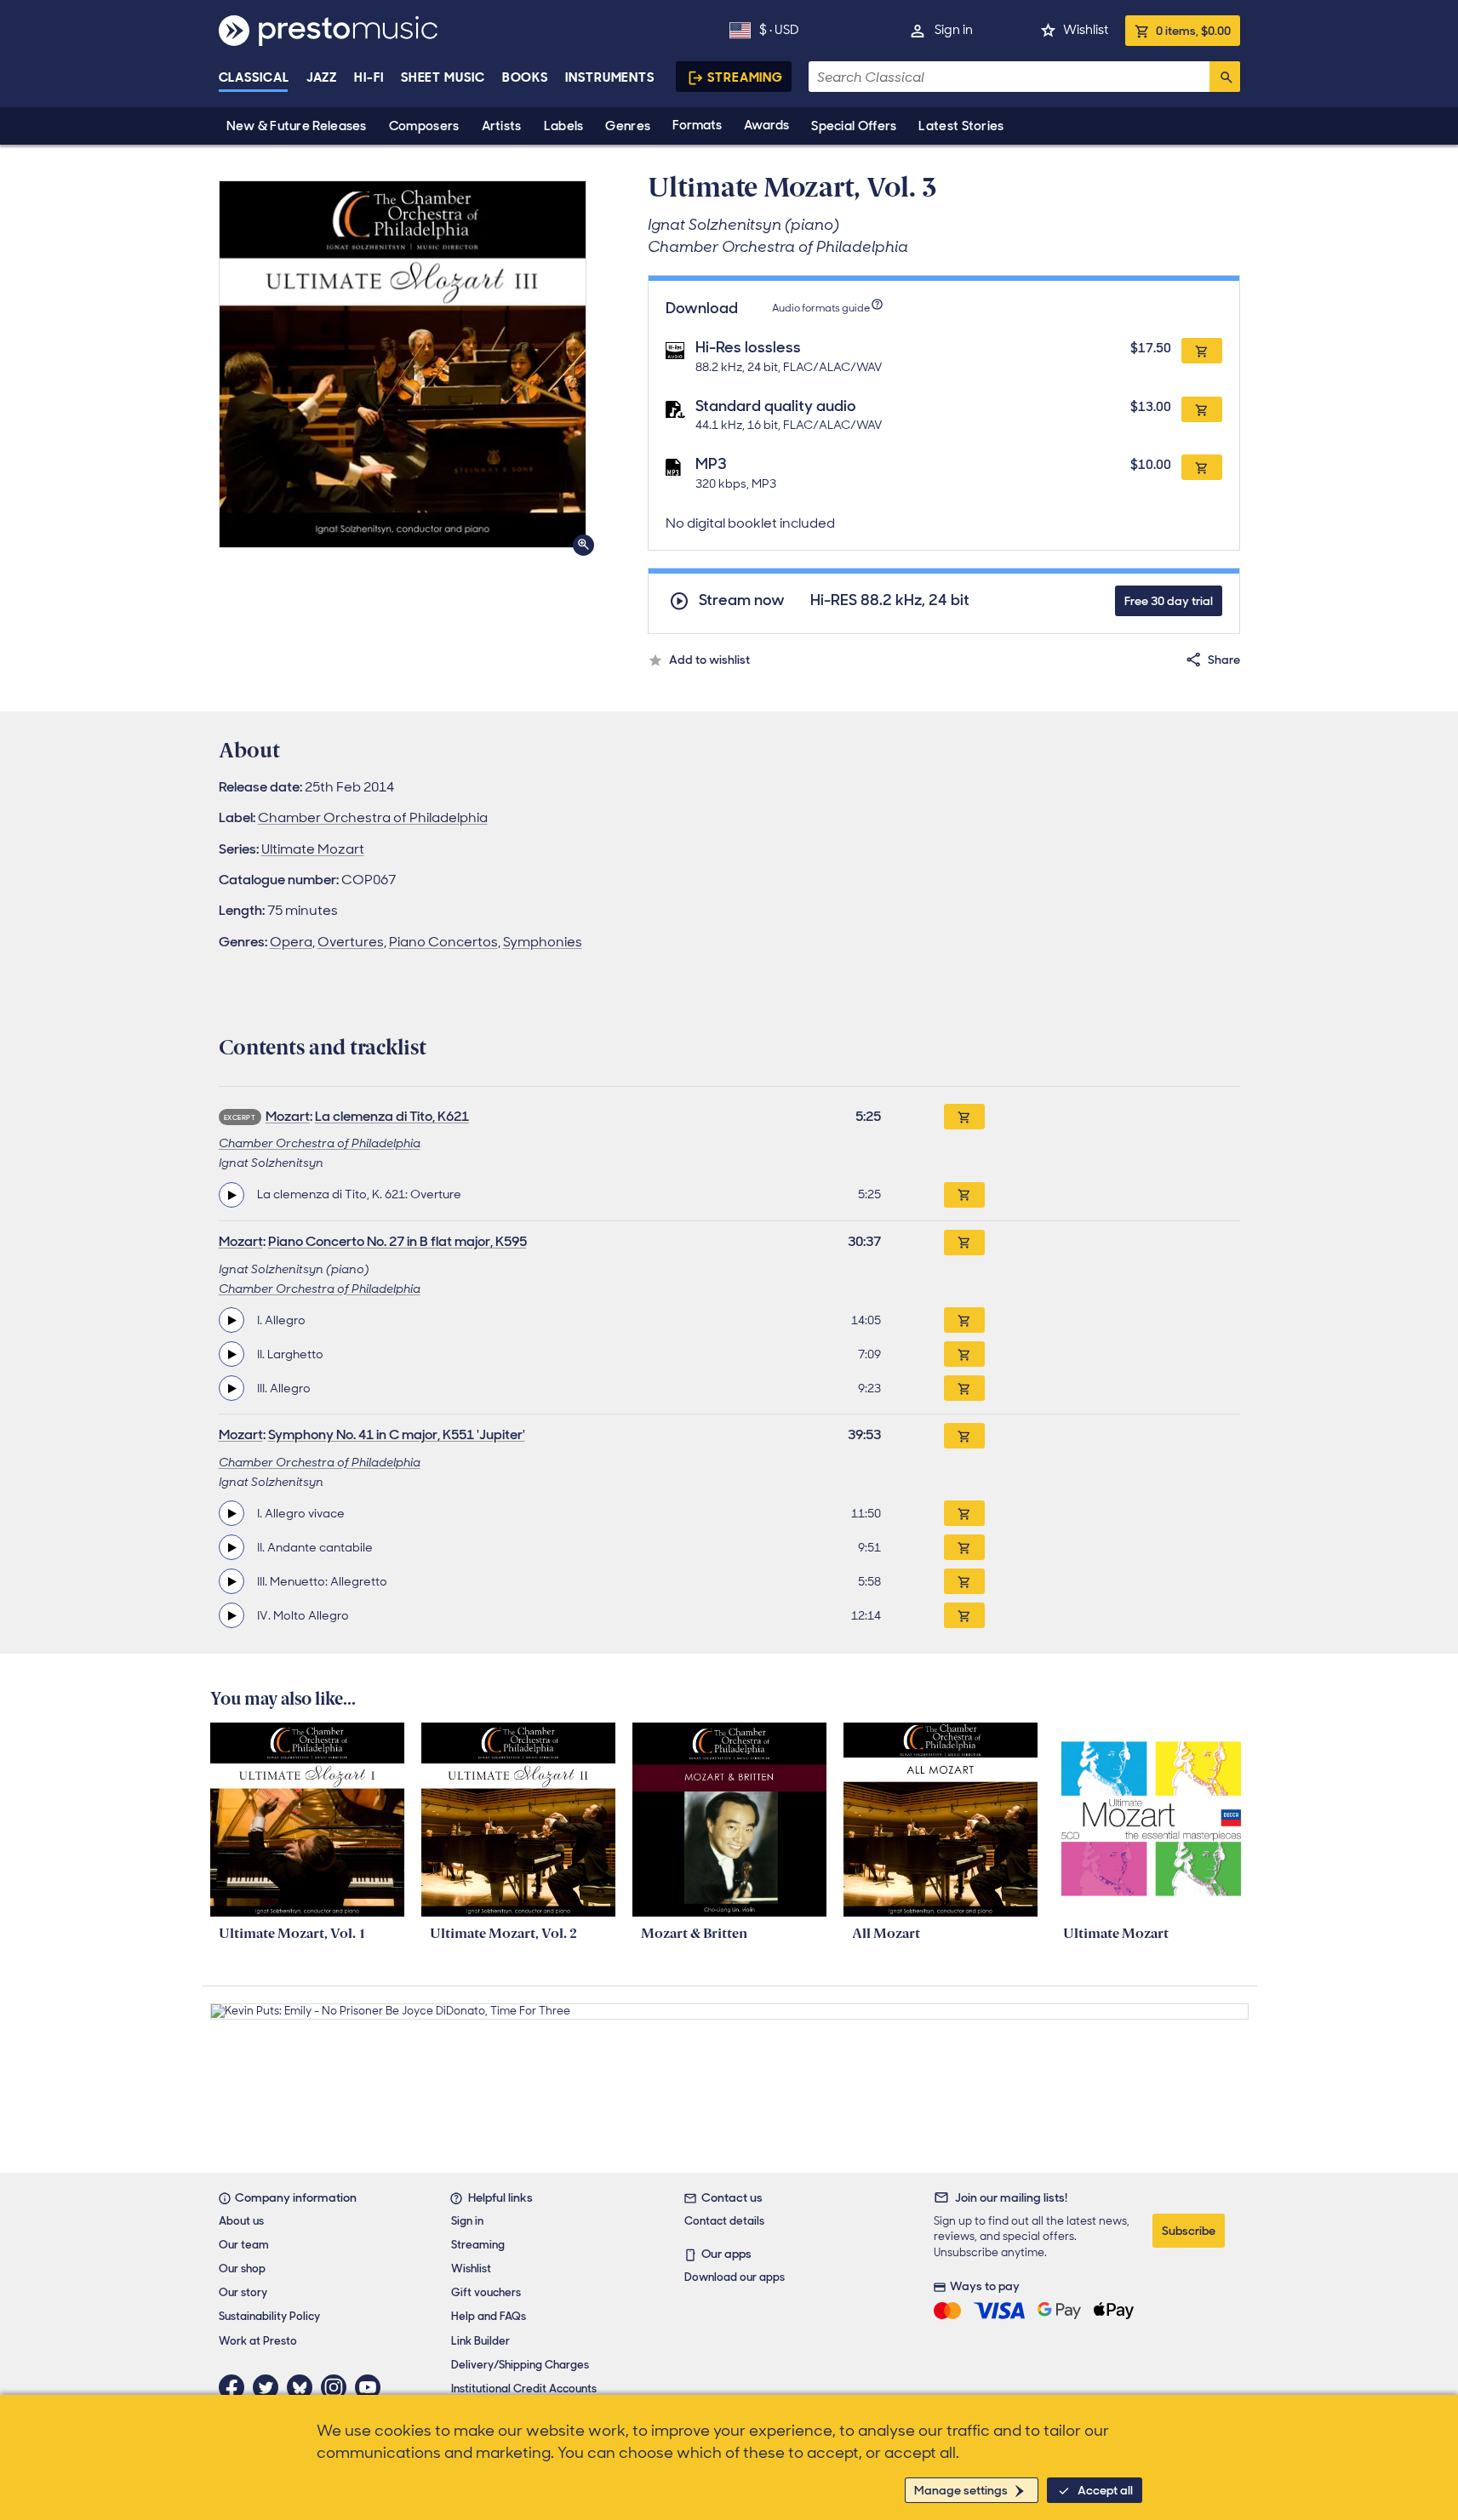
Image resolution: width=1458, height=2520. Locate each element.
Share (1224, 660)
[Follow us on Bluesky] (304, 2387)
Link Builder (480, 2341)
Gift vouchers (486, 2292)
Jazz (322, 77)
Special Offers (854, 126)
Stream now (742, 600)
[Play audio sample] (232, 1195)
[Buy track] (964, 1195)
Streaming (745, 77)
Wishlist (1086, 30)
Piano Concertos (443, 942)
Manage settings (961, 2490)
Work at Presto (258, 2341)
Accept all (1105, 2490)
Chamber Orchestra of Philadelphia (373, 817)
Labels (564, 126)
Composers (424, 126)
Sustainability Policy (269, 2316)
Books (526, 77)
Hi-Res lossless (748, 347)
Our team (244, 2245)
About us (241, 2221)
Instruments (610, 77)
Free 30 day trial (1169, 601)
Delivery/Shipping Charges (520, 2365)
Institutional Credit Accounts (524, 2389)
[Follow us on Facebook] (236, 2387)
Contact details (724, 2221)
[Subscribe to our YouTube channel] (372, 2387)
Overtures (351, 942)
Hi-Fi (369, 77)
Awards (766, 125)
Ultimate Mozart (313, 849)
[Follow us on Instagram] (338, 2387)
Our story (243, 2292)
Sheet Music (443, 77)
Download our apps (735, 2277)
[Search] (1225, 77)
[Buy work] (964, 1117)
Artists (502, 126)
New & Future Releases (297, 126)
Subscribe (1189, 2231)
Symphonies (543, 942)
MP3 (711, 464)
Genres (628, 126)
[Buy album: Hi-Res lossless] (1202, 351)
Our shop (242, 2269)
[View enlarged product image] (403, 364)
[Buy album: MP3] (1202, 467)
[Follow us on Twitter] (270, 2387)
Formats (697, 125)
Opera (291, 942)
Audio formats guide (821, 308)
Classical (254, 77)
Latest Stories (961, 126)
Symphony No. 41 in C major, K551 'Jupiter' (397, 1434)
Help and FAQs (489, 2316)
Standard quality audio (776, 406)
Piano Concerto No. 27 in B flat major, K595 (397, 1241)
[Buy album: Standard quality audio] (1202, 409)
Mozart (288, 1116)
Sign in (954, 30)
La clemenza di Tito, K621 (392, 1116)
